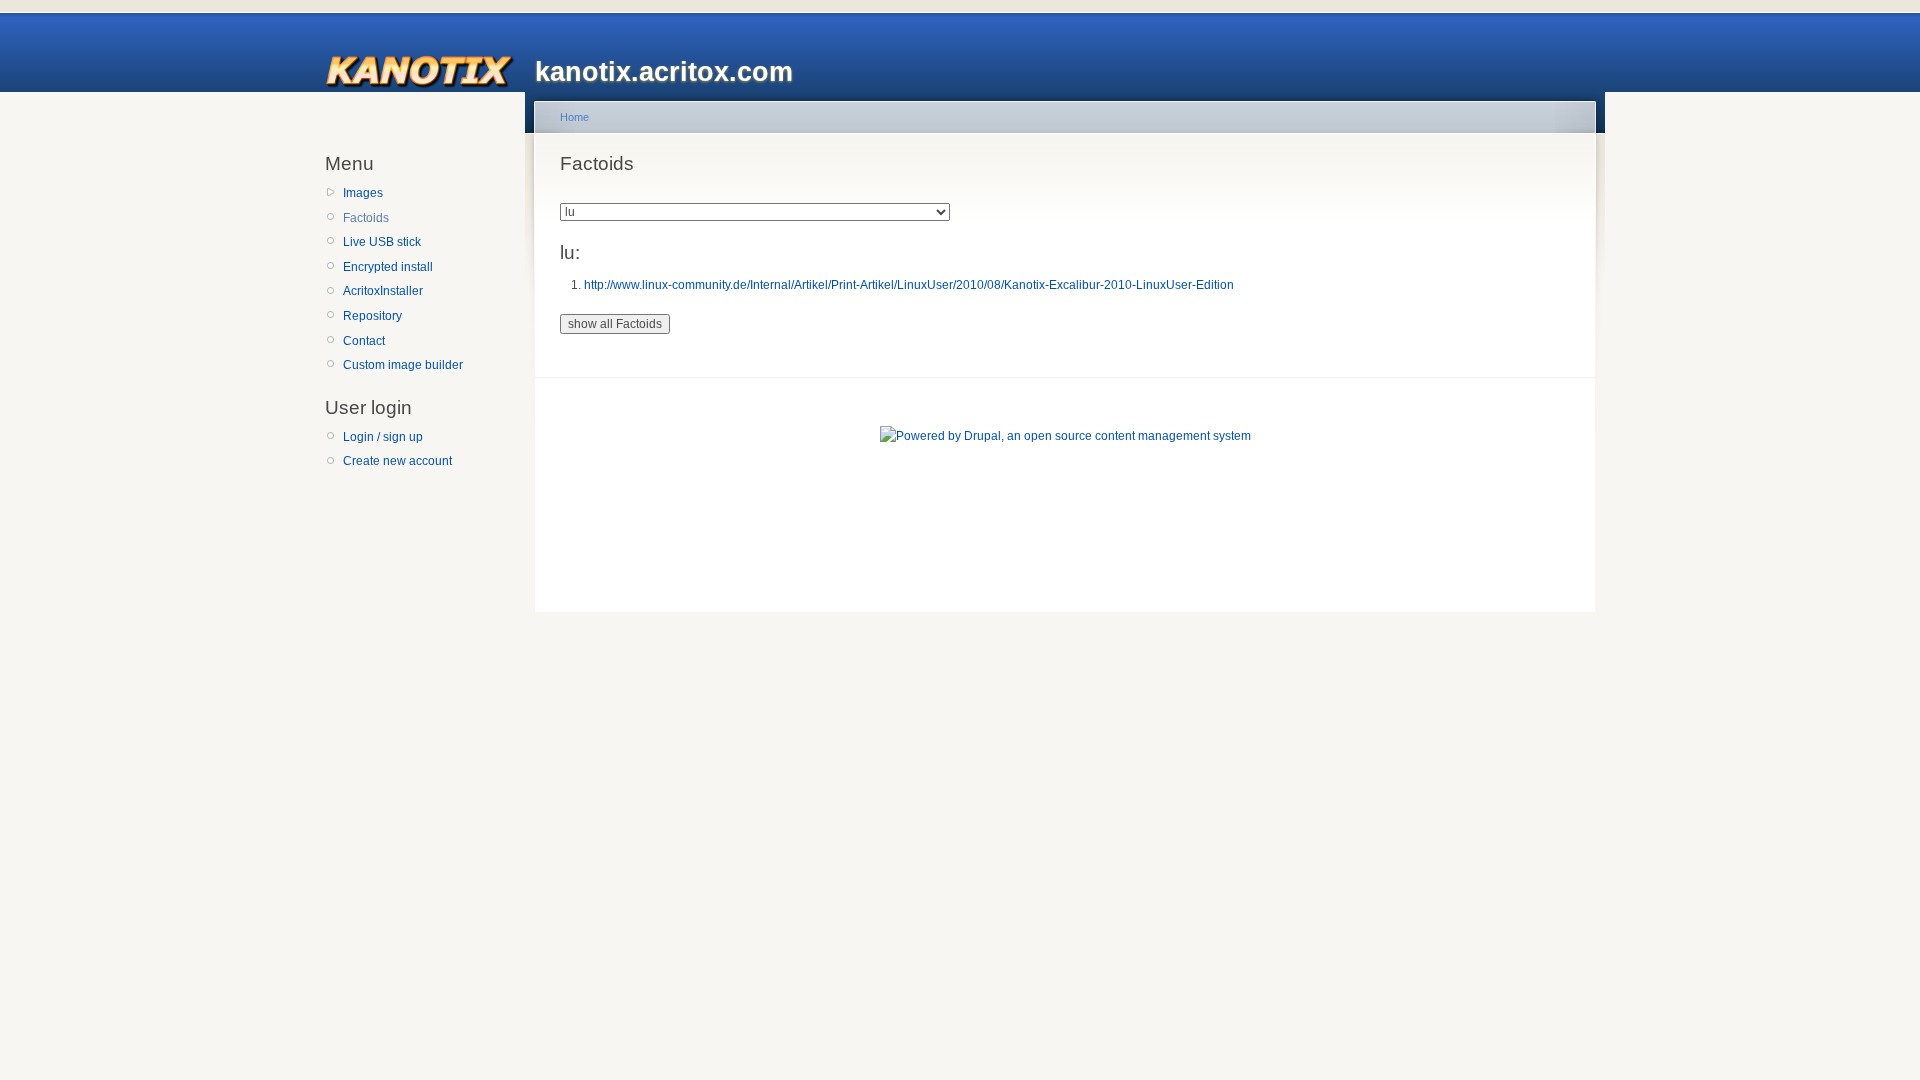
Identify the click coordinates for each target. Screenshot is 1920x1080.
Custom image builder (403, 365)
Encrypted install (388, 267)
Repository (372, 316)
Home (574, 117)
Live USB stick (382, 242)
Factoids (366, 218)
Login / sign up (383, 437)
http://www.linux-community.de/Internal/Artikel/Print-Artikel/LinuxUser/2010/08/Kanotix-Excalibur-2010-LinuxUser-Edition (909, 285)
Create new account (397, 461)
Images (363, 193)
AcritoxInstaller (383, 291)
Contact (364, 341)
